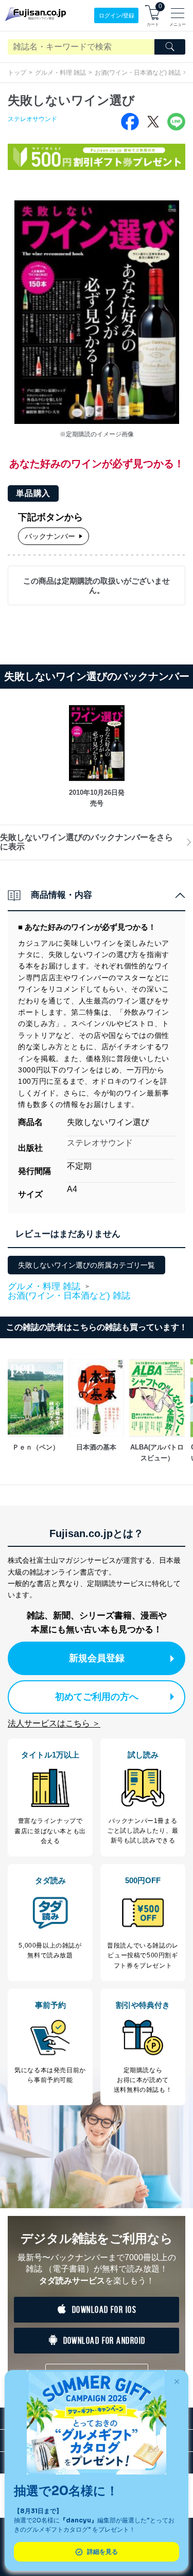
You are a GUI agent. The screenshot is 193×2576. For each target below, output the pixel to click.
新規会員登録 (97, 1658)
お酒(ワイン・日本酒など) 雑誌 (138, 73)
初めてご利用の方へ (97, 1697)
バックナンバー (50, 536)
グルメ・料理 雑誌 (60, 73)
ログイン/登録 (117, 15)
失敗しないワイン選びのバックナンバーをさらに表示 (86, 842)
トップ (17, 73)
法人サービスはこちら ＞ (54, 1723)
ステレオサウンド (32, 119)
